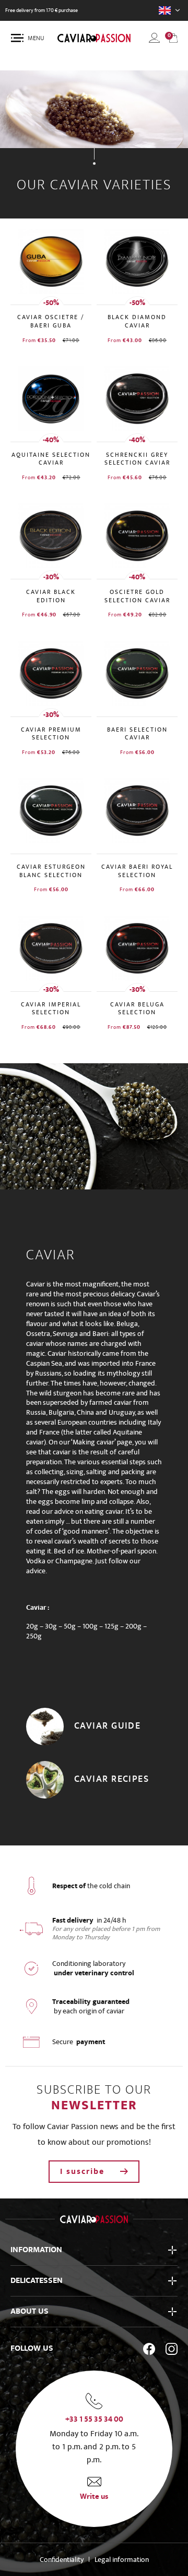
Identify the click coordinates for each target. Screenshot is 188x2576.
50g (70, 1626)
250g (34, 1636)
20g (32, 1626)
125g (111, 1626)
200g (133, 1626)
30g (51, 1626)
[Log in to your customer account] (154, 38)
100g (90, 1626)
